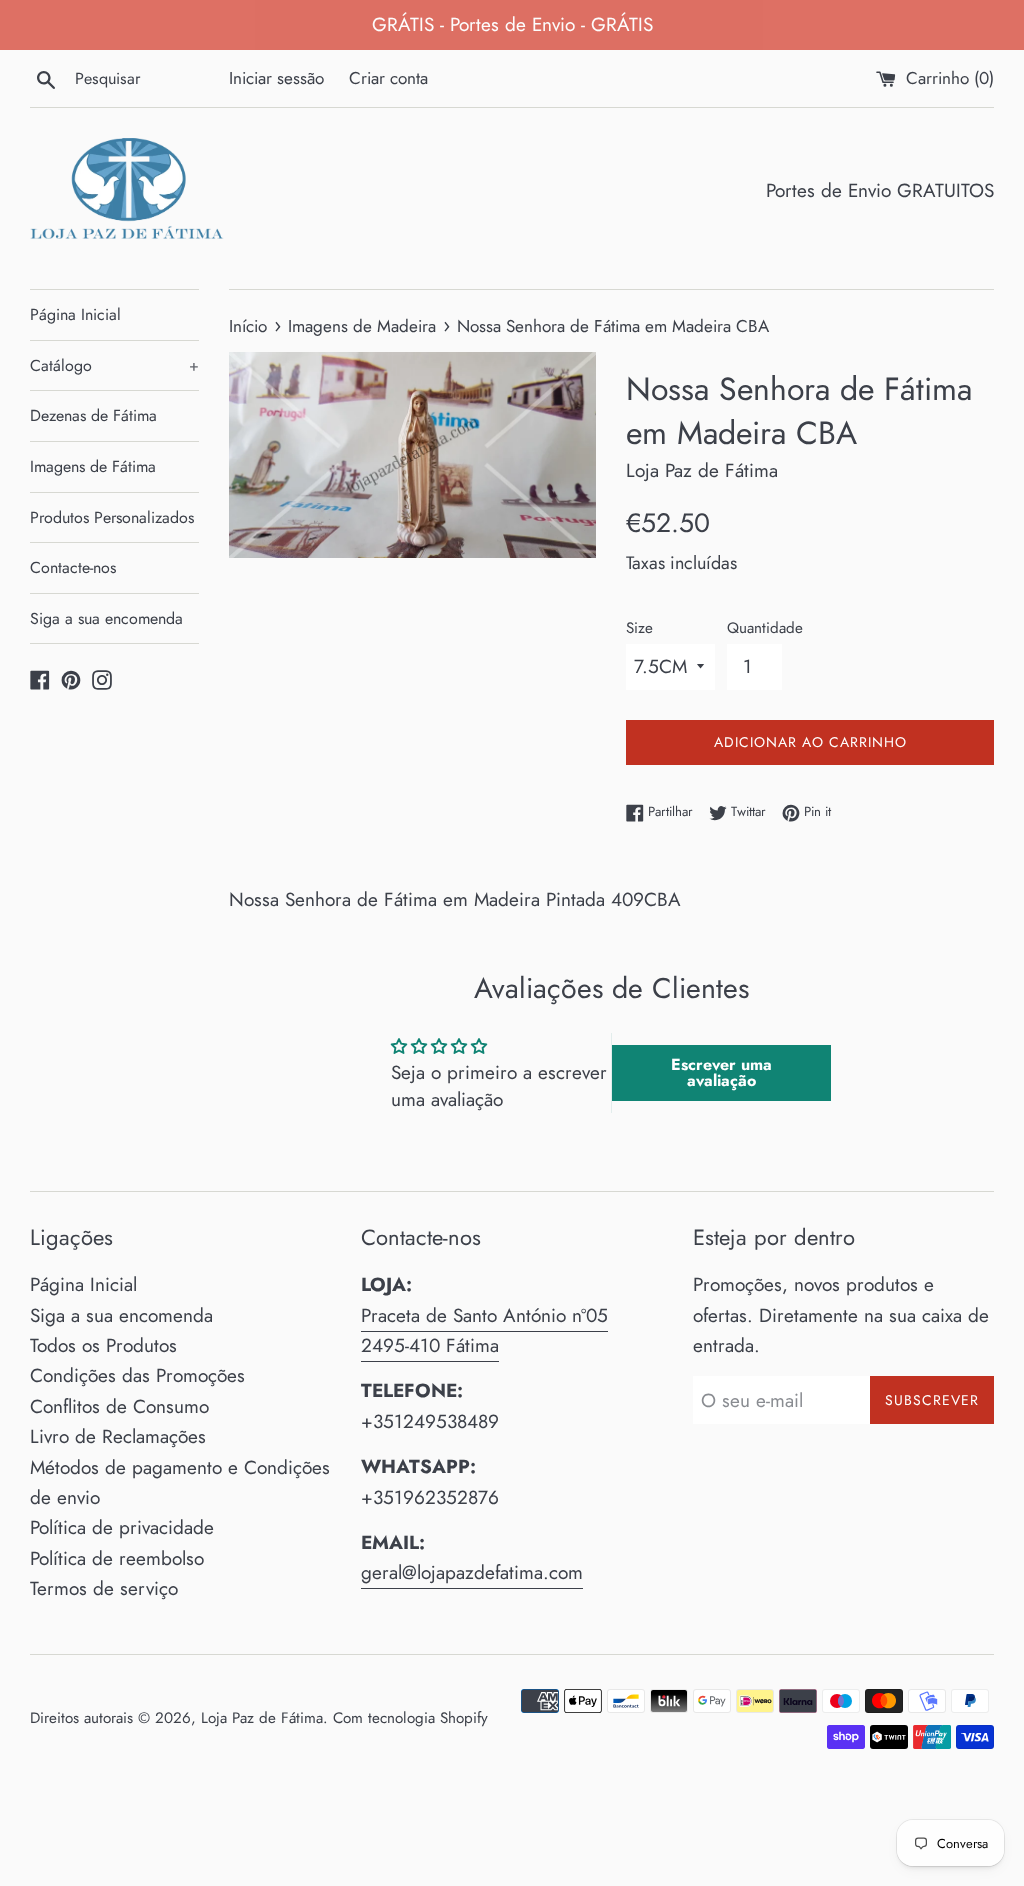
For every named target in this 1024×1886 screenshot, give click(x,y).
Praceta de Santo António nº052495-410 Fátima (484, 1330)
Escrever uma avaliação (721, 1072)
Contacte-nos (73, 567)
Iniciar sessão (276, 78)
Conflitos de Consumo (119, 1406)
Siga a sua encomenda (106, 618)
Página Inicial (75, 314)
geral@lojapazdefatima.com (472, 1572)
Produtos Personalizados (112, 517)
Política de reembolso (117, 1558)
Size (639, 628)
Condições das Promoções (137, 1375)
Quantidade (765, 628)
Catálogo (114, 365)
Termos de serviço (104, 1588)
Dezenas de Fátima (93, 415)
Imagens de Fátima (93, 466)
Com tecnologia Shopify (410, 1718)
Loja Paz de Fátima (262, 1718)
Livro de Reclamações (118, 1436)
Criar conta (388, 78)
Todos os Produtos (103, 1345)
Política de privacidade (122, 1527)
